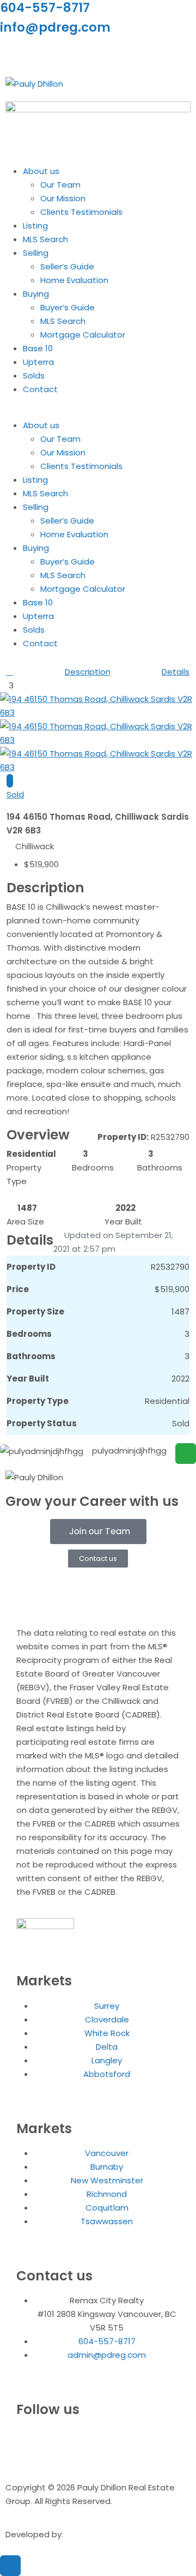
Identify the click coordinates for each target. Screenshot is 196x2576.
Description (88, 672)
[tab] (10, 781)
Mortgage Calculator (83, 335)
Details (176, 672)
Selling (36, 253)
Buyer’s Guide (68, 307)
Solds (34, 376)
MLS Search (45, 239)
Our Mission (63, 198)
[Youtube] (72, 53)
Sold (15, 794)
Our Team (60, 185)
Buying (36, 294)
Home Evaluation (74, 280)
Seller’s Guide (67, 266)
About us (41, 171)
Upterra (38, 362)
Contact (40, 389)
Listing (35, 226)
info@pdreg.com (55, 27)
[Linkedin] (43, 53)
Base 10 (38, 348)
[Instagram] (14, 53)
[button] (98, 412)
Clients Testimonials (81, 212)
